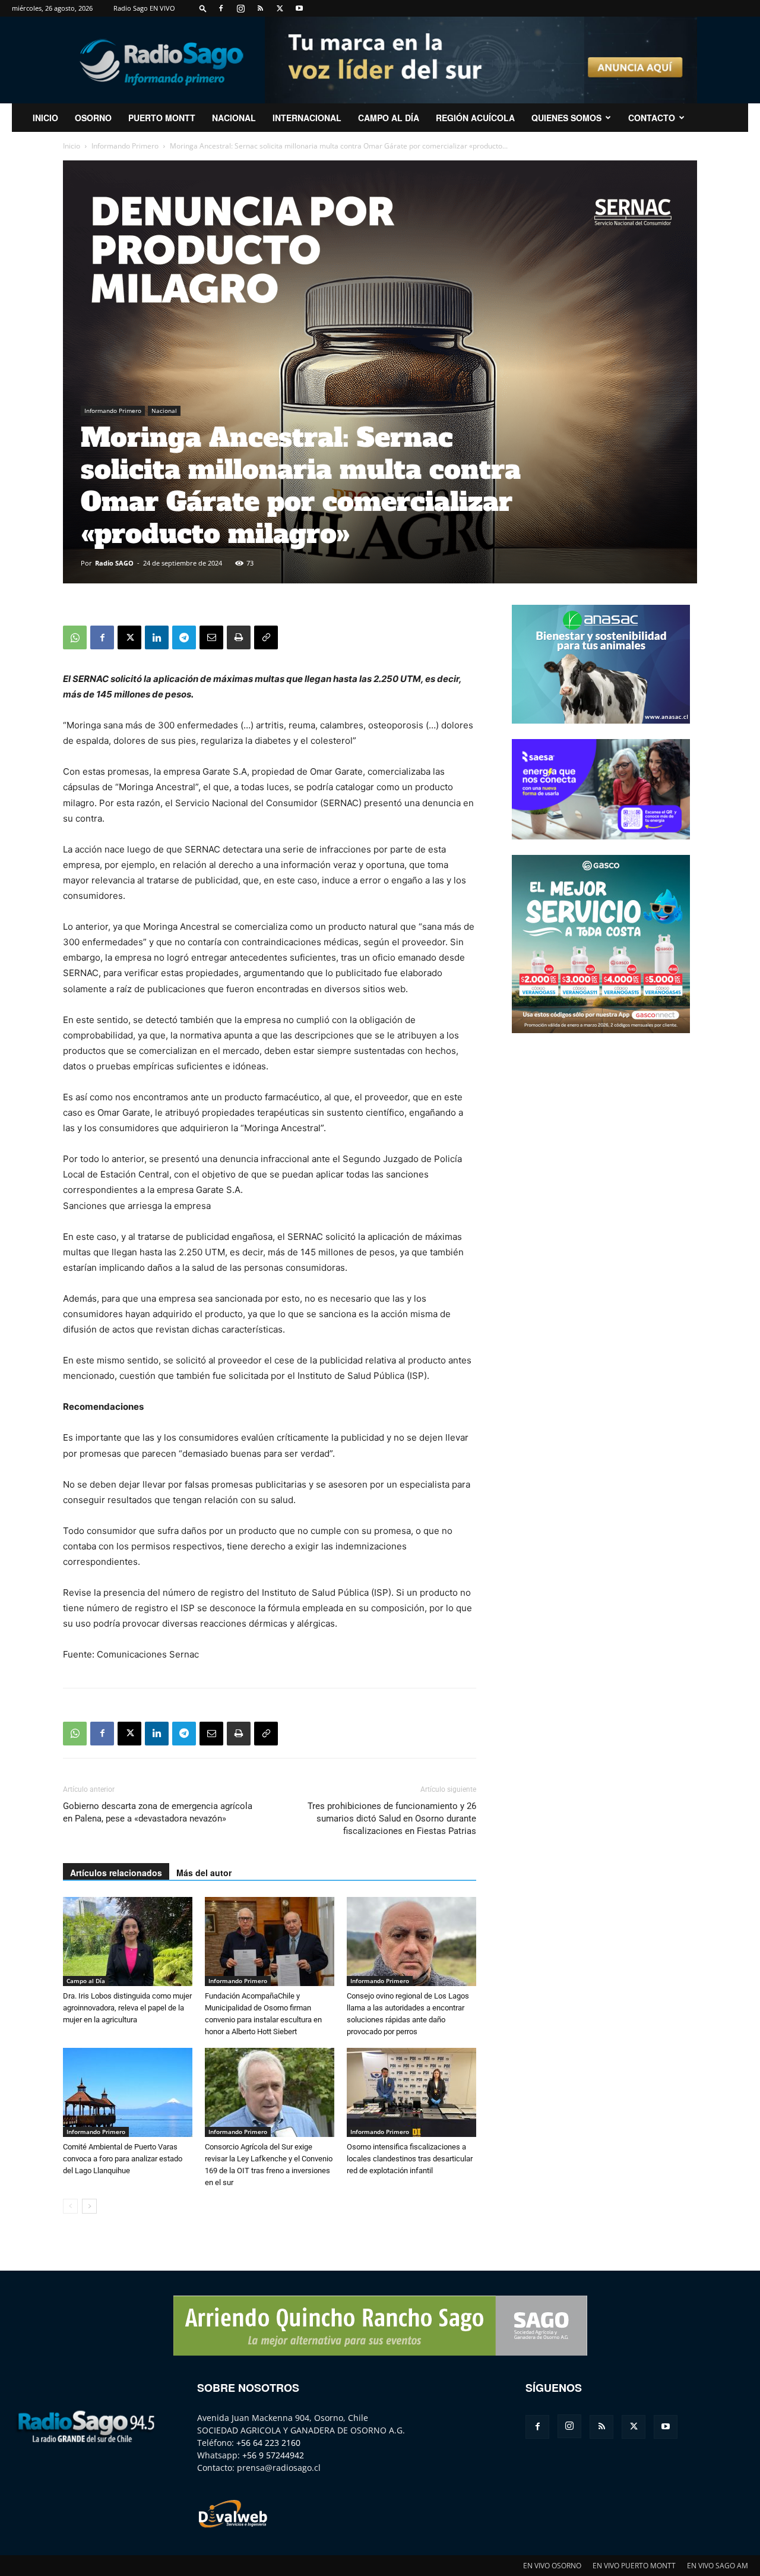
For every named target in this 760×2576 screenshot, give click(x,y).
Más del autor (204, 1873)
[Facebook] (221, 8)
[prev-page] (70, 2206)
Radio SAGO (114, 563)
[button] (203, 8)
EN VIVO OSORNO (552, 2566)
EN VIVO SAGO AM (718, 2566)
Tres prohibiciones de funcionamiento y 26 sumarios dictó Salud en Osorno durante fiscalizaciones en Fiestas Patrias (392, 1819)
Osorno (93, 118)
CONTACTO (652, 118)
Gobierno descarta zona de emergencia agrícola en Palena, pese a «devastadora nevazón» (158, 1812)
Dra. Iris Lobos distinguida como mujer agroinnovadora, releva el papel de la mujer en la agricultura (127, 2008)
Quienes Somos (566, 118)
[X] (280, 8)
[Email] (211, 637)
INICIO (45, 118)
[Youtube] (299, 8)
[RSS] (260, 8)
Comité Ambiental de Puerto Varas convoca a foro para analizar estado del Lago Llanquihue (123, 2159)
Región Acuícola (475, 118)
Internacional (307, 118)
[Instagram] (240, 8)
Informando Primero (125, 146)
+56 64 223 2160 (268, 2443)
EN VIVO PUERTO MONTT (634, 2566)
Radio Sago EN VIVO (144, 8)
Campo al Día (389, 118)
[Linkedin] (157, 637)
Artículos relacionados (116, 1873)
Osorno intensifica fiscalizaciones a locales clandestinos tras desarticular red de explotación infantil (410, 2159)
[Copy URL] (266, 637)
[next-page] (89, 2206)
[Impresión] (239, 637)
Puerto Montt (162, 118)
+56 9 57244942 (273, 2455)
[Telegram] (184, 637)
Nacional (234, 118)
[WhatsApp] (75, 637)
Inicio (72, 146)
